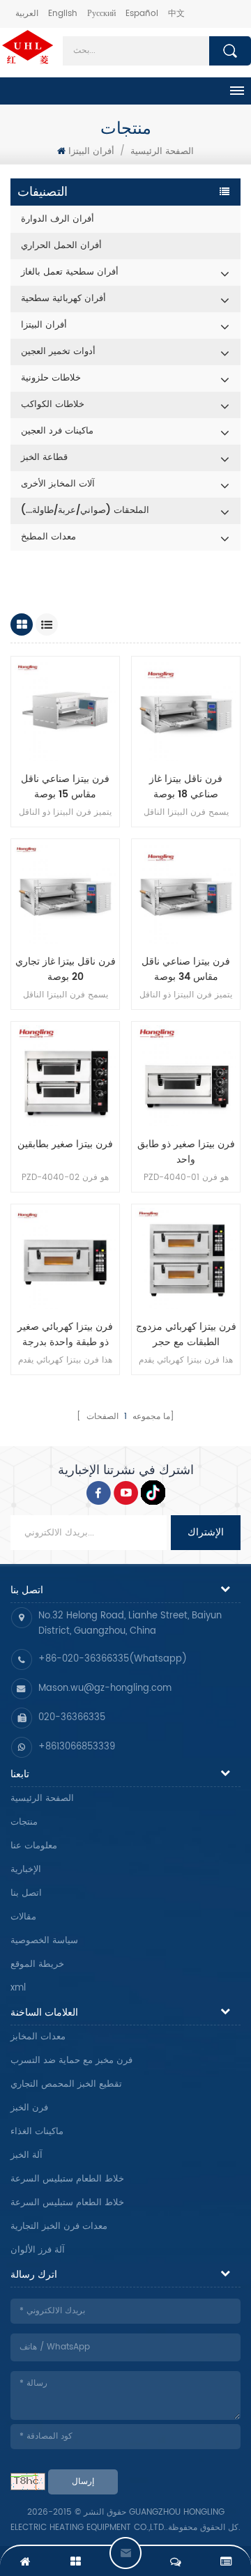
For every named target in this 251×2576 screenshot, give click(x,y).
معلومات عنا (34, 1846)
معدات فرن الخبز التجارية (59, 2226)
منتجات (24, 1822)
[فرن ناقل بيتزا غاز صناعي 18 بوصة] (186, 711)
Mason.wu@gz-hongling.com (105, 1688)
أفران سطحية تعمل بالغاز (70, 272)
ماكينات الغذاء (37, 2132)
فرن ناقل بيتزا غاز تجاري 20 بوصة (66, 969)
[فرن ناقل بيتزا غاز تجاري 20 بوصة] (65, 893)
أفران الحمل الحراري (61, 246)
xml (18, 1988)
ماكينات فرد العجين (57, 431)
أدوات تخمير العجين (58, 352)
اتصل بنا (26, 1893)
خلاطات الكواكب (53, 405)
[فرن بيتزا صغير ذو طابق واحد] (186, 1076)
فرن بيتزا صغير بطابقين (65, 1144)
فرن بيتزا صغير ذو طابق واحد (186, 1152)
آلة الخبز (26, 2155)
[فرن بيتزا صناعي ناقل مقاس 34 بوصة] (186, 893)
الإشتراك (206, 1532)
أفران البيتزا (91, 152)
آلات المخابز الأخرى (58, 484)
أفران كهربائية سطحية (63, 299)
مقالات (23, 1917)
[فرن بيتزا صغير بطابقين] (65, 1076)
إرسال (83, 2482)
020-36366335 (72, 1718)
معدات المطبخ (48, 537)
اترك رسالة (125, 2553)
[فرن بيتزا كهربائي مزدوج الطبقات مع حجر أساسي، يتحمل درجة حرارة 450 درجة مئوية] (186, 1258)
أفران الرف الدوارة (58, 219)
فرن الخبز (29, 2108)
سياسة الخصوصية (44, 1941)
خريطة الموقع (37, 1964)
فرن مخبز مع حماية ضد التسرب (71, 2061)
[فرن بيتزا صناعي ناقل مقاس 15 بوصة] (65, 711)
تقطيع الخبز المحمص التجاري (66, 2084)
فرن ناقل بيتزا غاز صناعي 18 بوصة (186, 787)
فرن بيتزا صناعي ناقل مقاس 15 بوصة (65, 787)
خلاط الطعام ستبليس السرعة (67, 2179)
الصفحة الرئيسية (42, 1799)
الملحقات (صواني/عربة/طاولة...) (85, 511)
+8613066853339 (77, 1747)
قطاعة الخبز (44, 458)
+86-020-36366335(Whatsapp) (113, 1659)
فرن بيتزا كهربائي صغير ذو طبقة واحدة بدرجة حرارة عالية (65, 1335)
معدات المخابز (38, 2037)
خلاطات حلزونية (51, 378)
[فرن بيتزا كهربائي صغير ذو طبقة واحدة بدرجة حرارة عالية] (65, 1258)
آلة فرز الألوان (38, 2250)
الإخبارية (26, 1870)
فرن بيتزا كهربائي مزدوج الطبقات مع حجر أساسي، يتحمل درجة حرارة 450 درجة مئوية (186, 1335)
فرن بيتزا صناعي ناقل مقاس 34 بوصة (186, 969)
